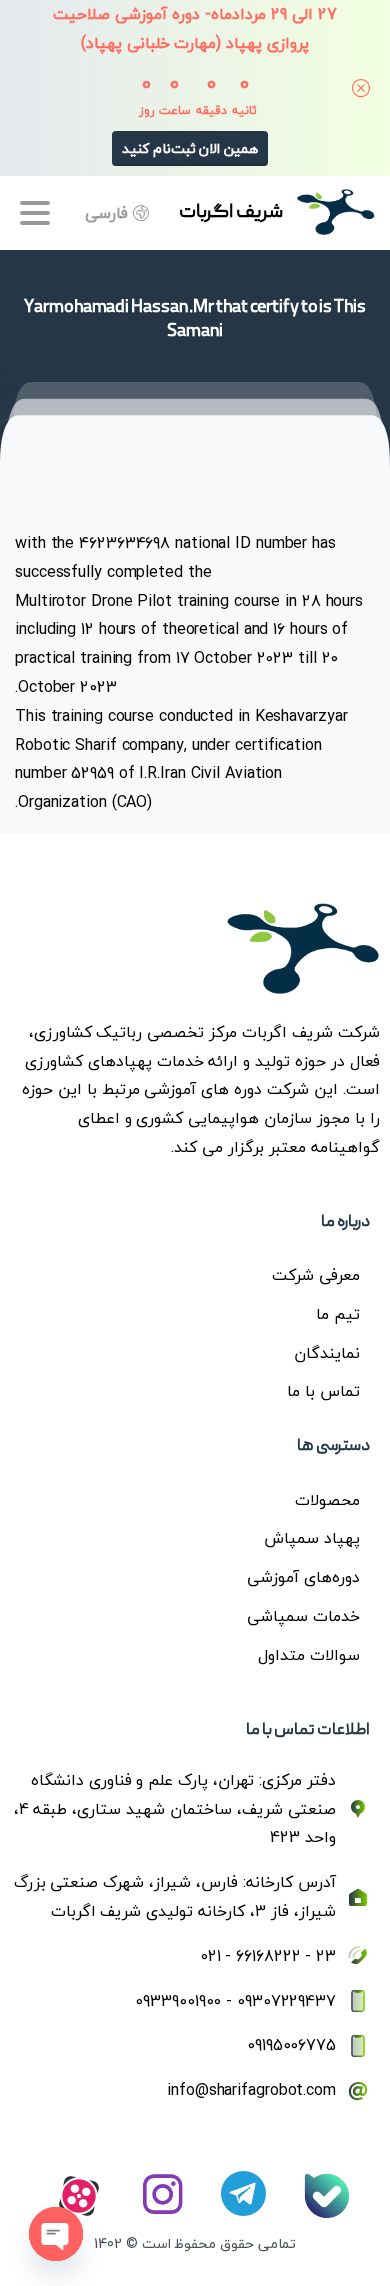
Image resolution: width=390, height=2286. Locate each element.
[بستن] (361, 88)
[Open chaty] (56, 2234)
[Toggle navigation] (35, 213)
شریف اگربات (231, 213)
